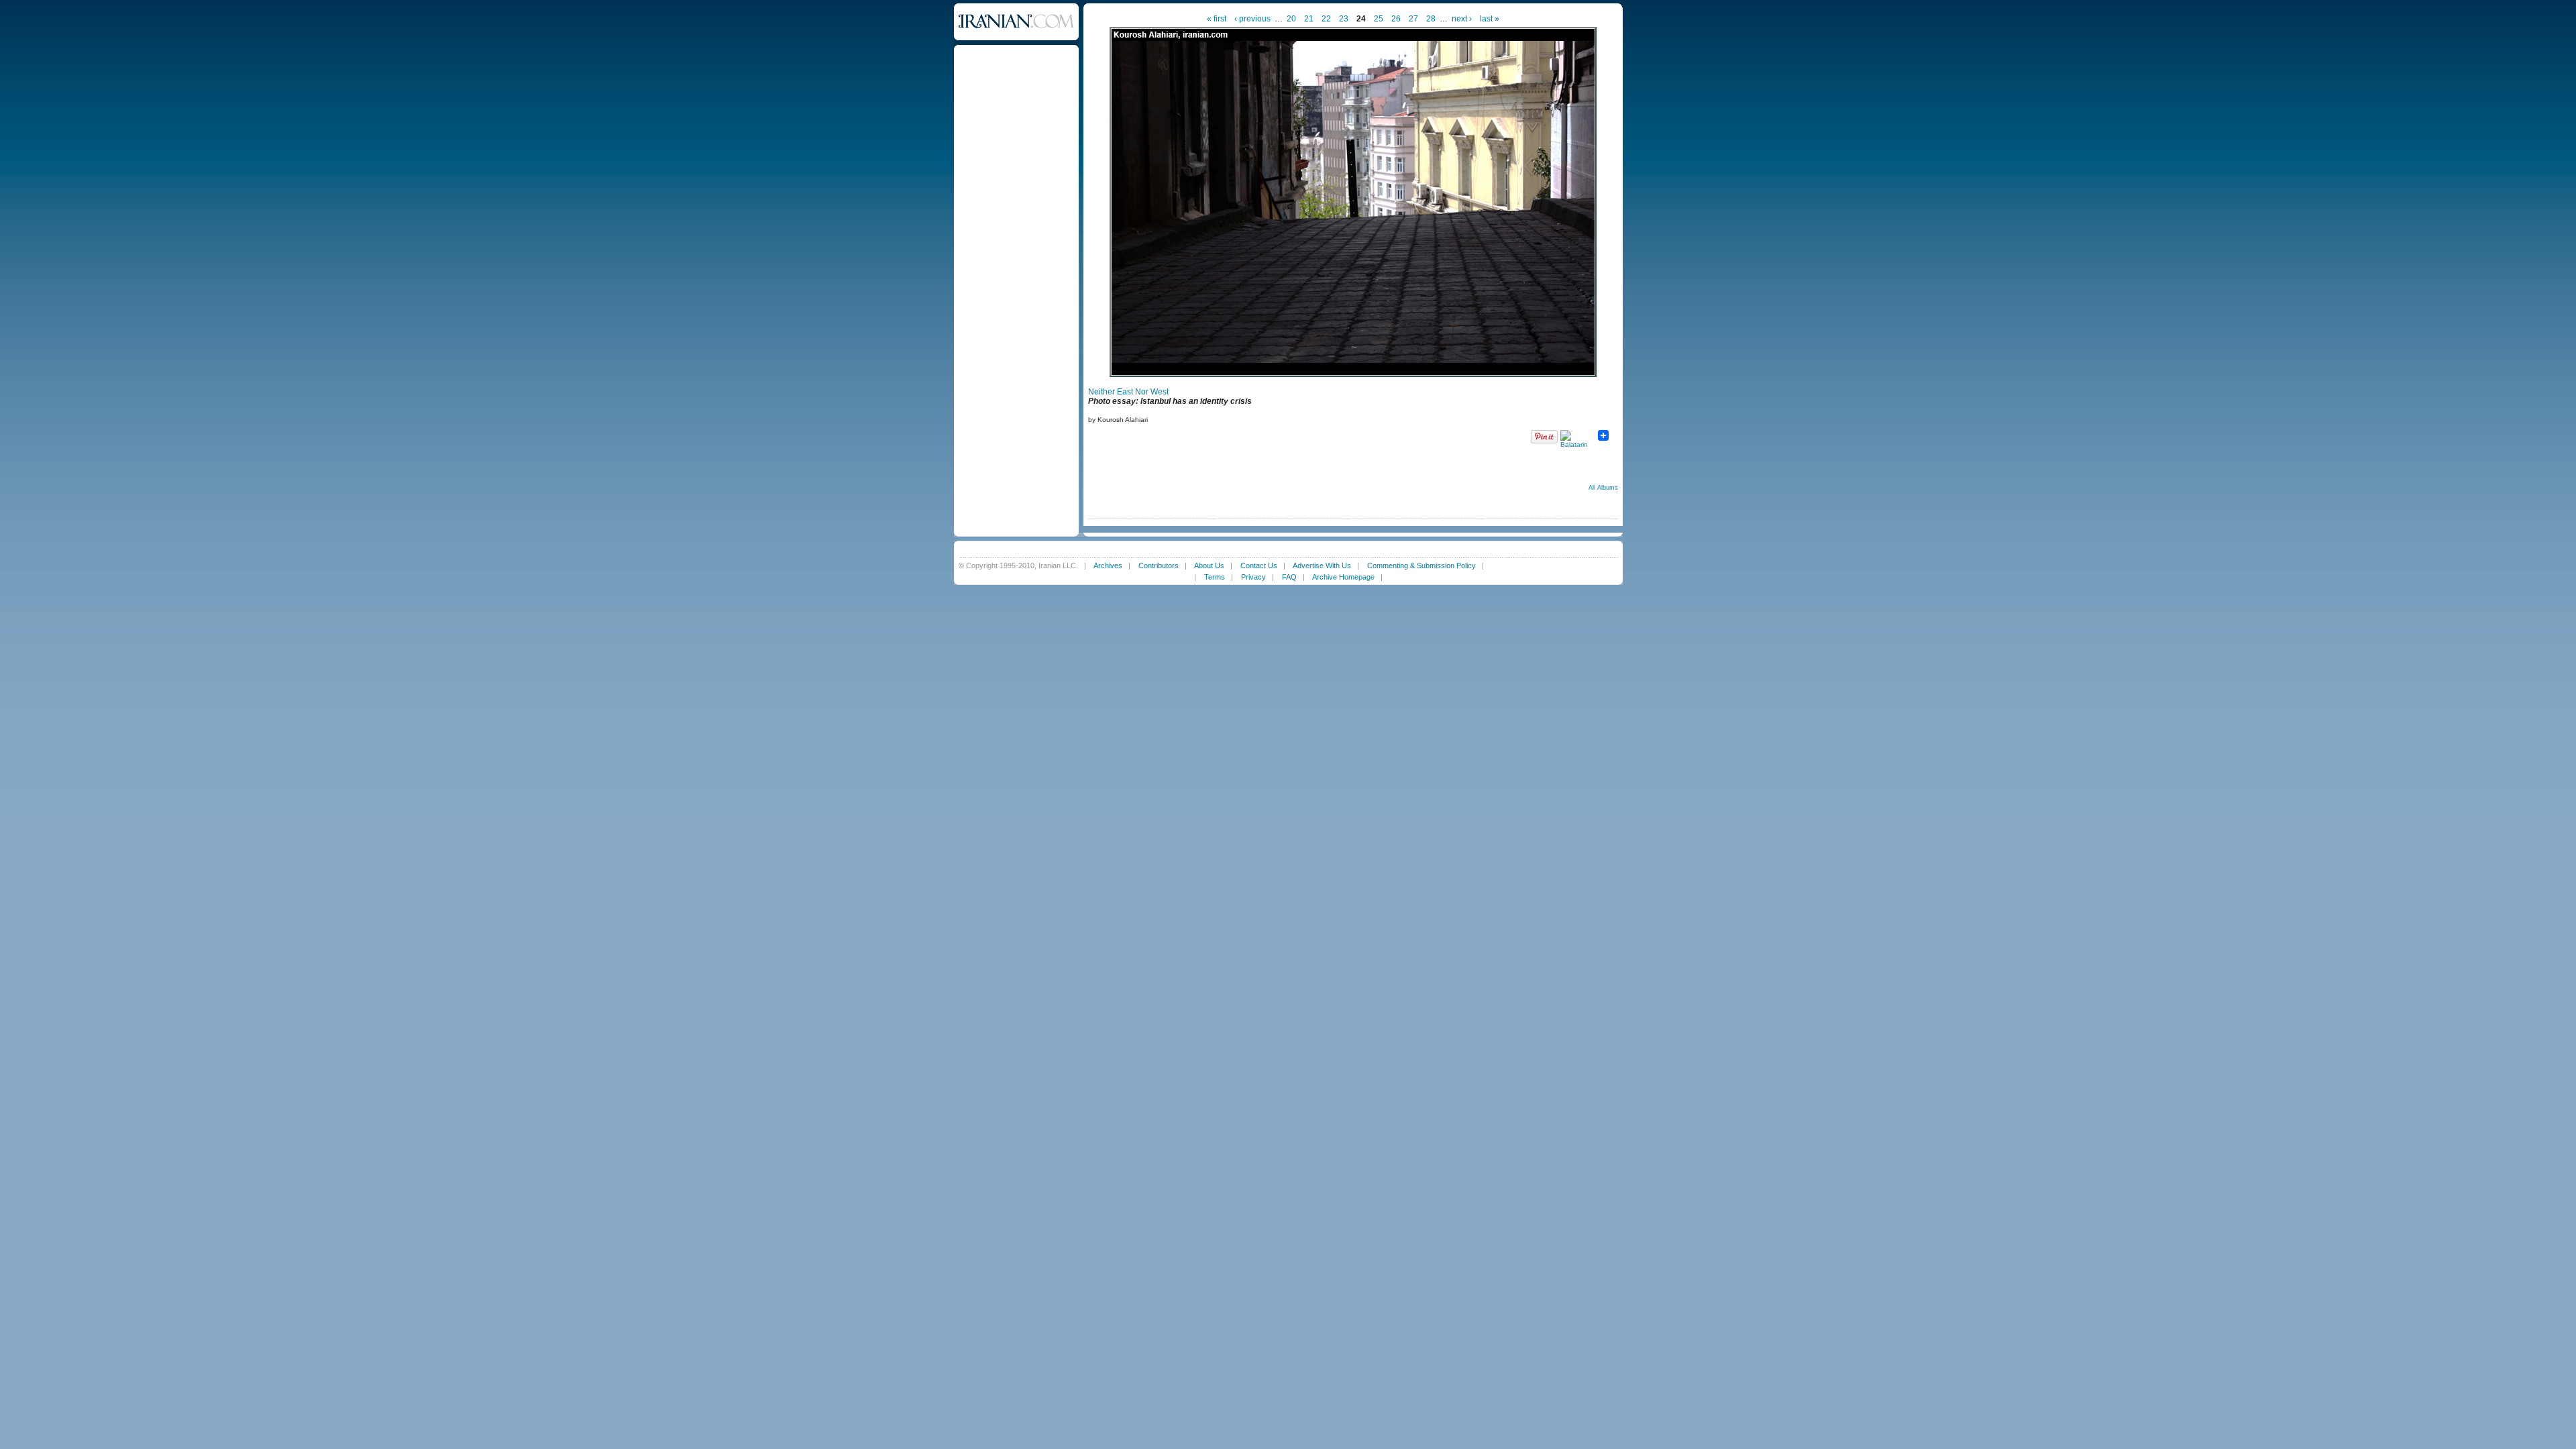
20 (1291, 19)
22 (1326, 19)
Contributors (1159, 566)
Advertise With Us (1322, 566)
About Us (1209, 566)
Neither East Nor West (1128, 392)
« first (1217, 19)
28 (1431, 19)
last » (1490, 19)
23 (1344, 19)
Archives (1108, 566)
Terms (1215, 577)
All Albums (1603, 488)
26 (1396, 19)
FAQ (1289, 577)
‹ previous (1252, 19)
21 (1309, 19)
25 (1379, 19)
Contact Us (1259, 566)
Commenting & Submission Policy (1421, 566)
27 (1413, 19)
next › (1462, 19)
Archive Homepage (1343, 577)
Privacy (1253, 577)
